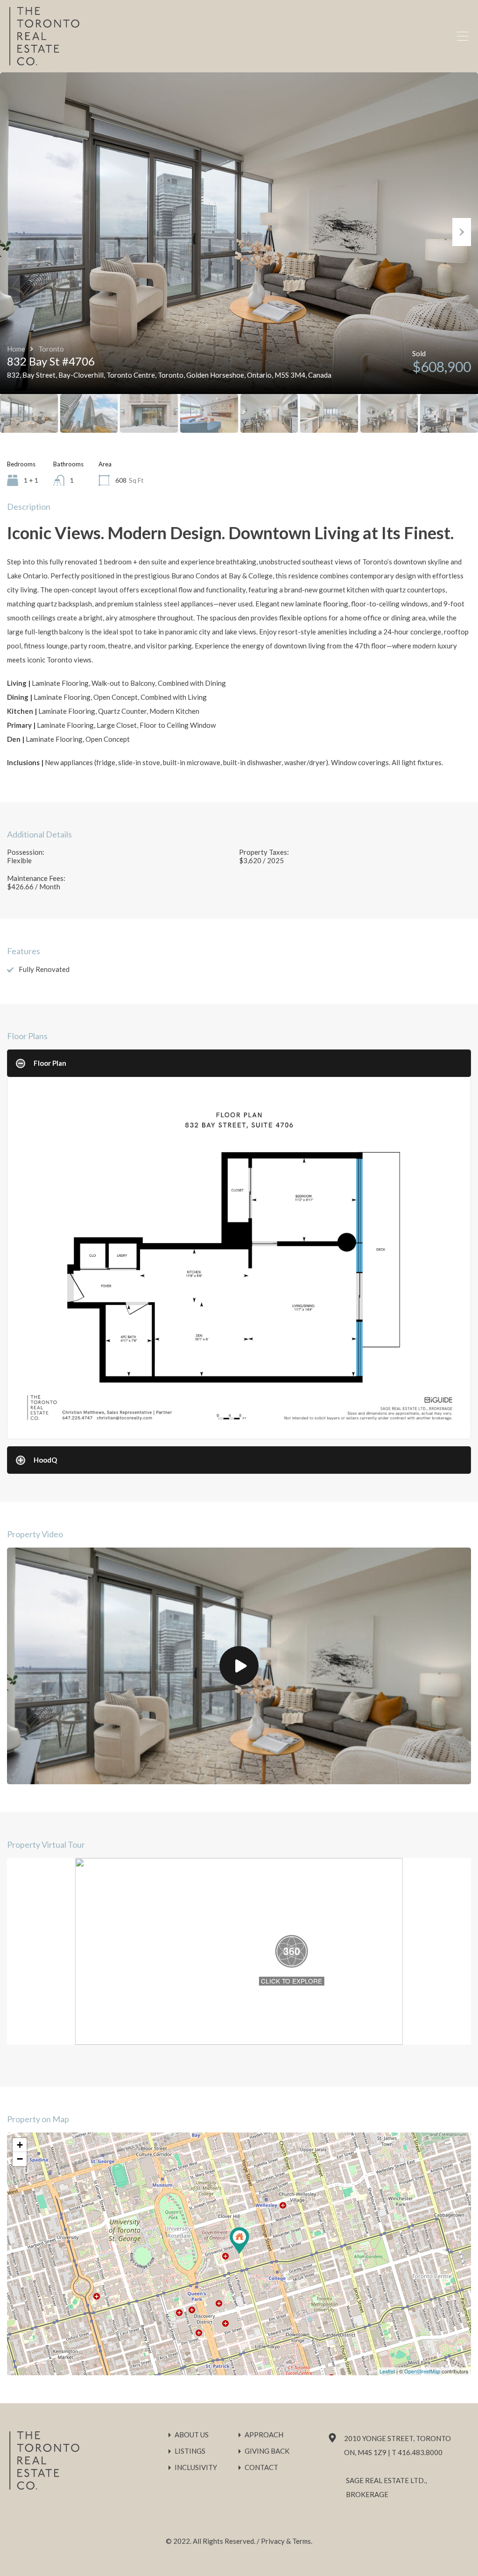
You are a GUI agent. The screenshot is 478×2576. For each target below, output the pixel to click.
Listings (190, 2451)
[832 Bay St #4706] (239, 2241)
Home (16, 349)
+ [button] (20, 2145)
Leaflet (387, 2371)
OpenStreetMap (422, 2371)
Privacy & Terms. (287, 2541)
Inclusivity (196, 2467)
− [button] (20, 2159)
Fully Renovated (44, 969)
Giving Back (267, 2451)
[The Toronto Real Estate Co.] (44, 61)
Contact (261, 2467)
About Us (192, 2435)
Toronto (51, 349)
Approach (264, 2435)
